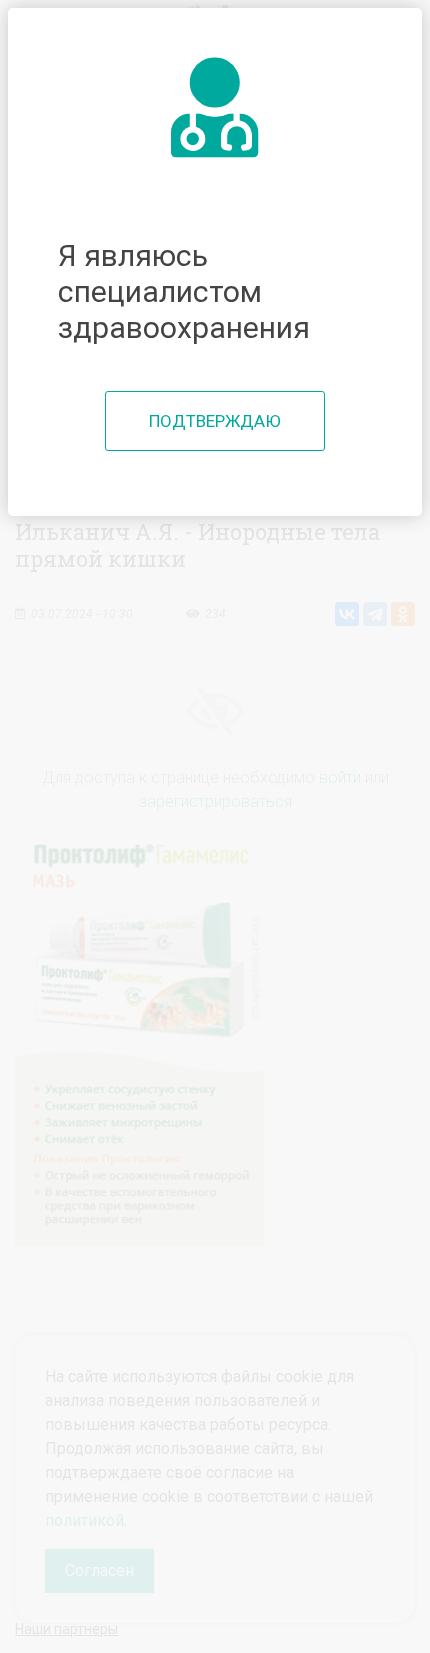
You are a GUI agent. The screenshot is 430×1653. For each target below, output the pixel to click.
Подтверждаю (215, 421)
